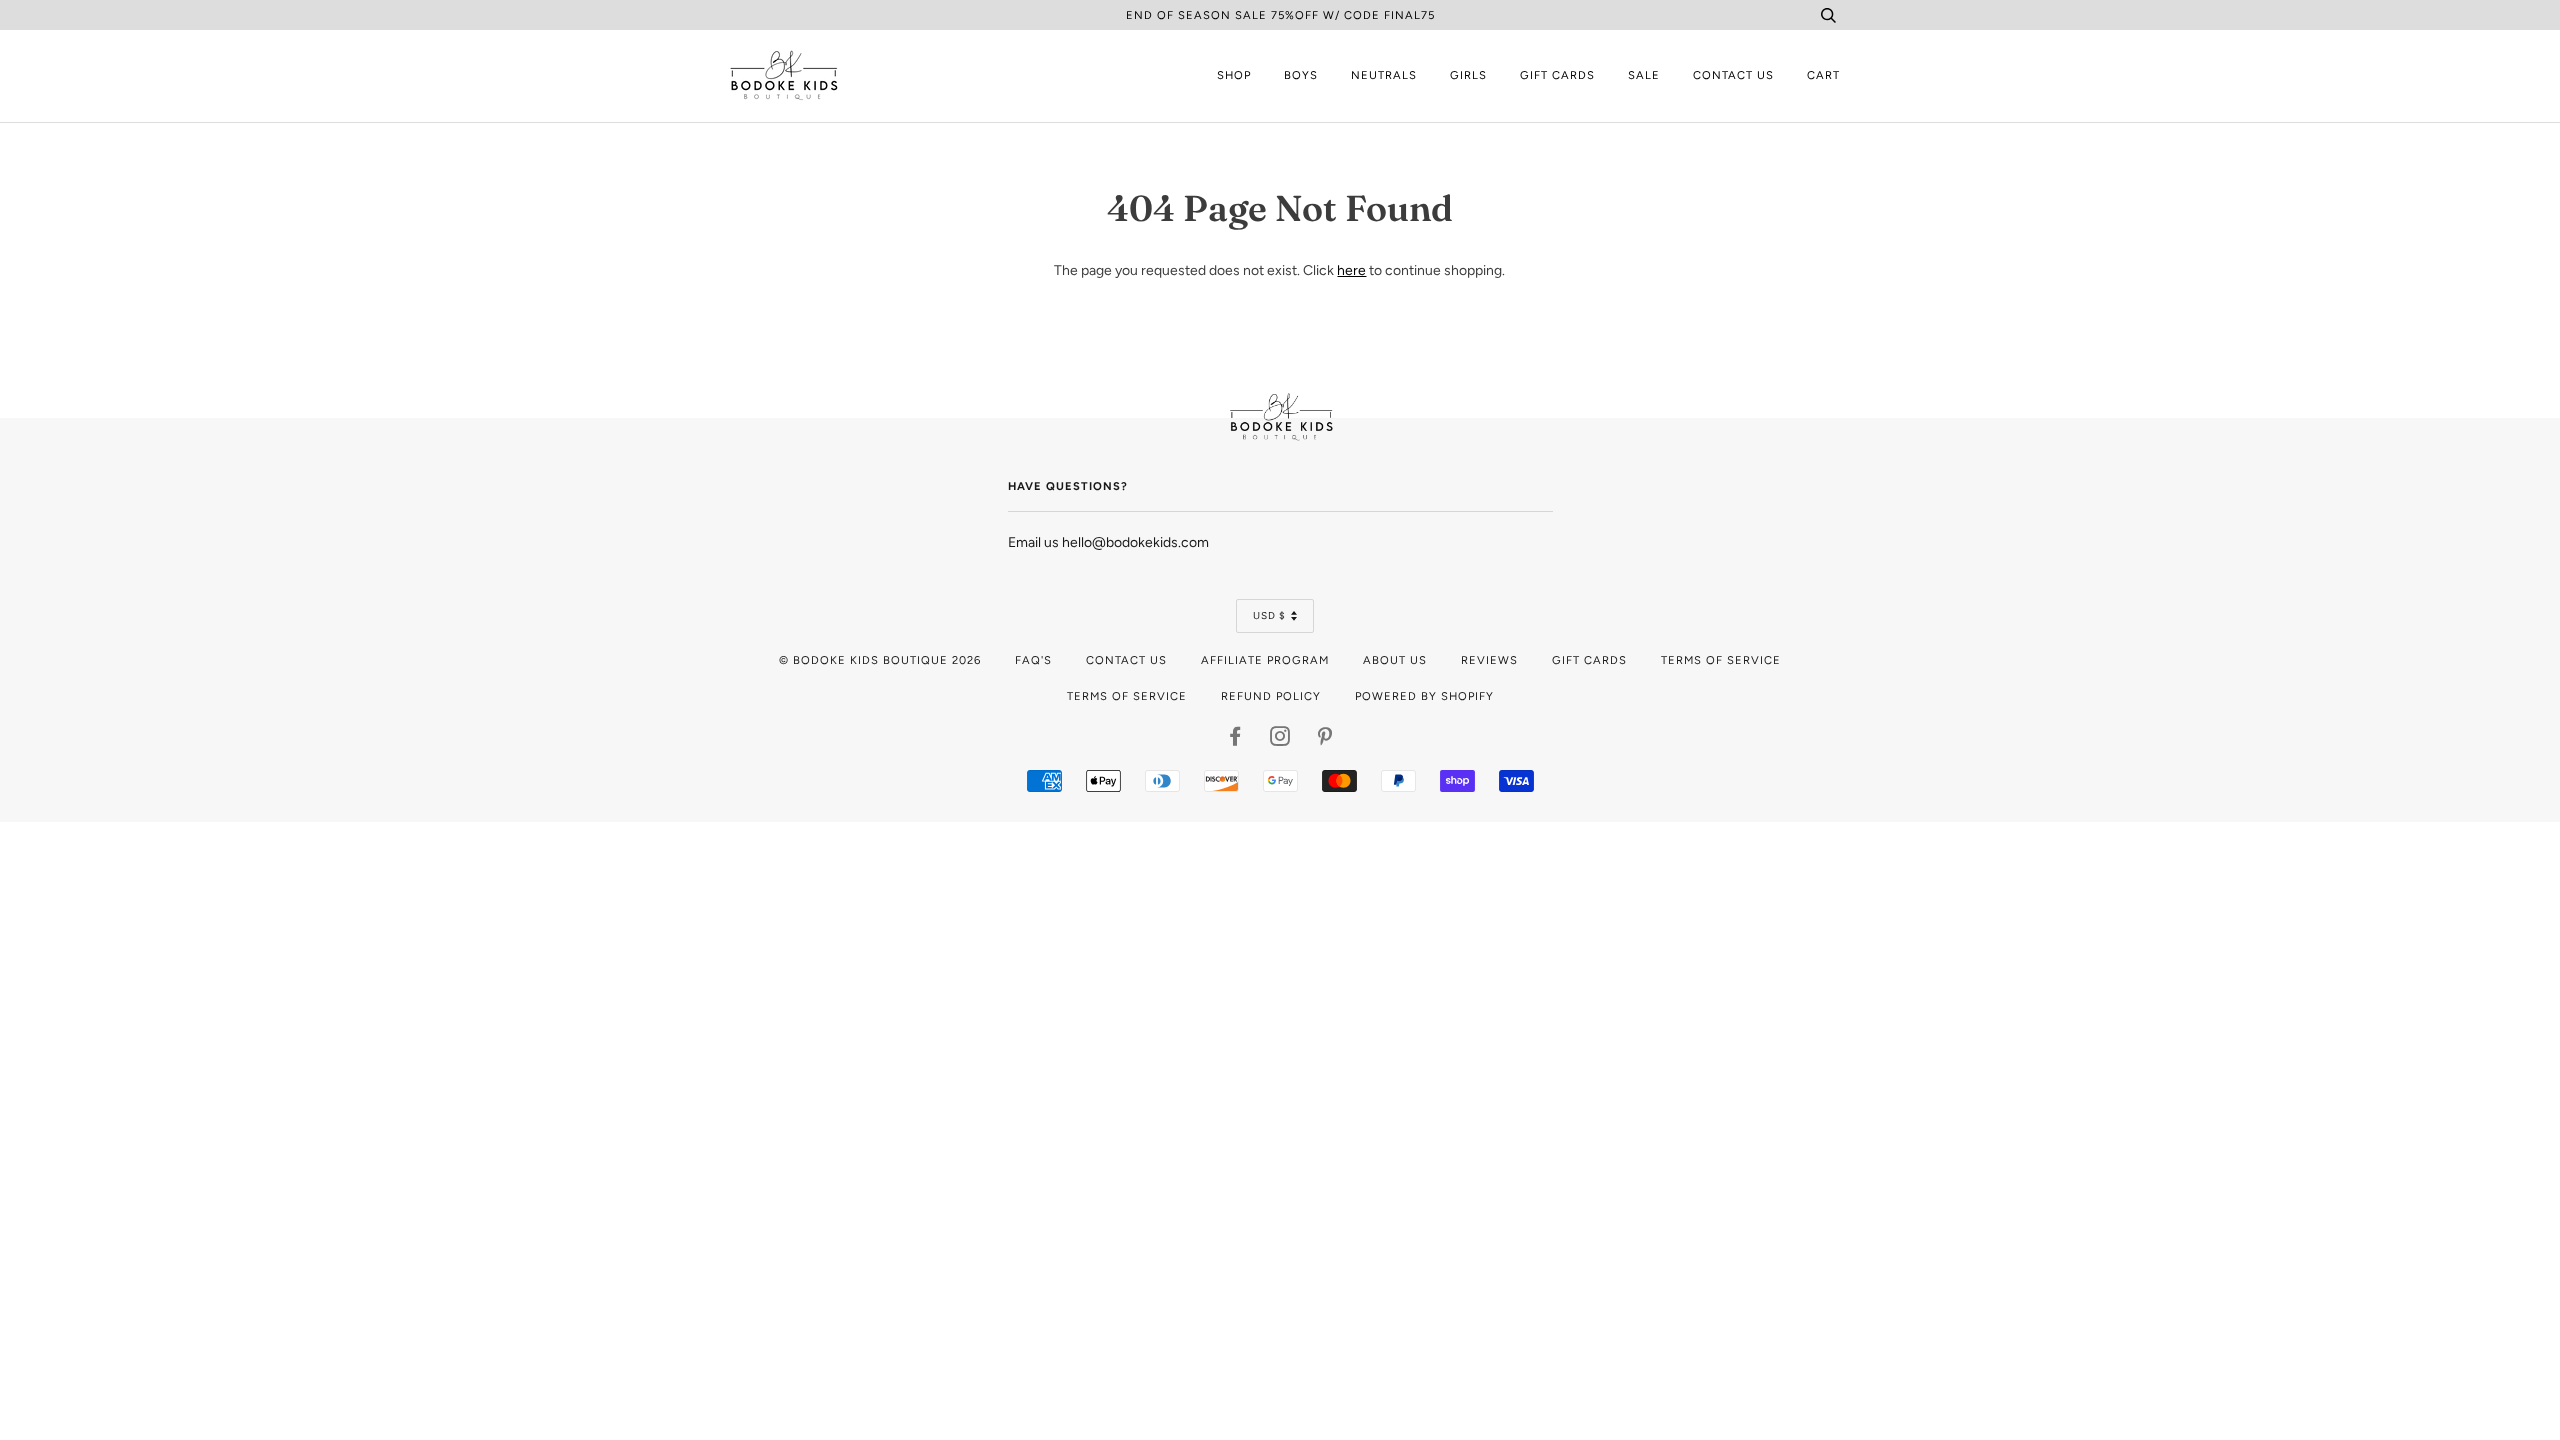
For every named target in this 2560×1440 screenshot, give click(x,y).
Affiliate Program (1265, 660)
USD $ (1269, 615)
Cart (1823, 75)
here (1351, 270)
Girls (1468, 75)
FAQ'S (1033, 660)
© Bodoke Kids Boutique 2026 (880, 660)
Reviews (1489, 660)
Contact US (1126, 660)
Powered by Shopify (1424, 696)
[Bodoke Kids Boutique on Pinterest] (1325, 740)
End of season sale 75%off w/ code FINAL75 (1280, 15)
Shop (1234, 75)
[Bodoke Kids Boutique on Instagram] (1280, 740)
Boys (1301, 75)
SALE (1644, 75)
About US (1395, 660)
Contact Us (1733, 75)
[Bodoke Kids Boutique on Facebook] (1235, 740)
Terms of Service (1721, 660)
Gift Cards (1557, 75)
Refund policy (1271, 696)
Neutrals (1384, 75)
